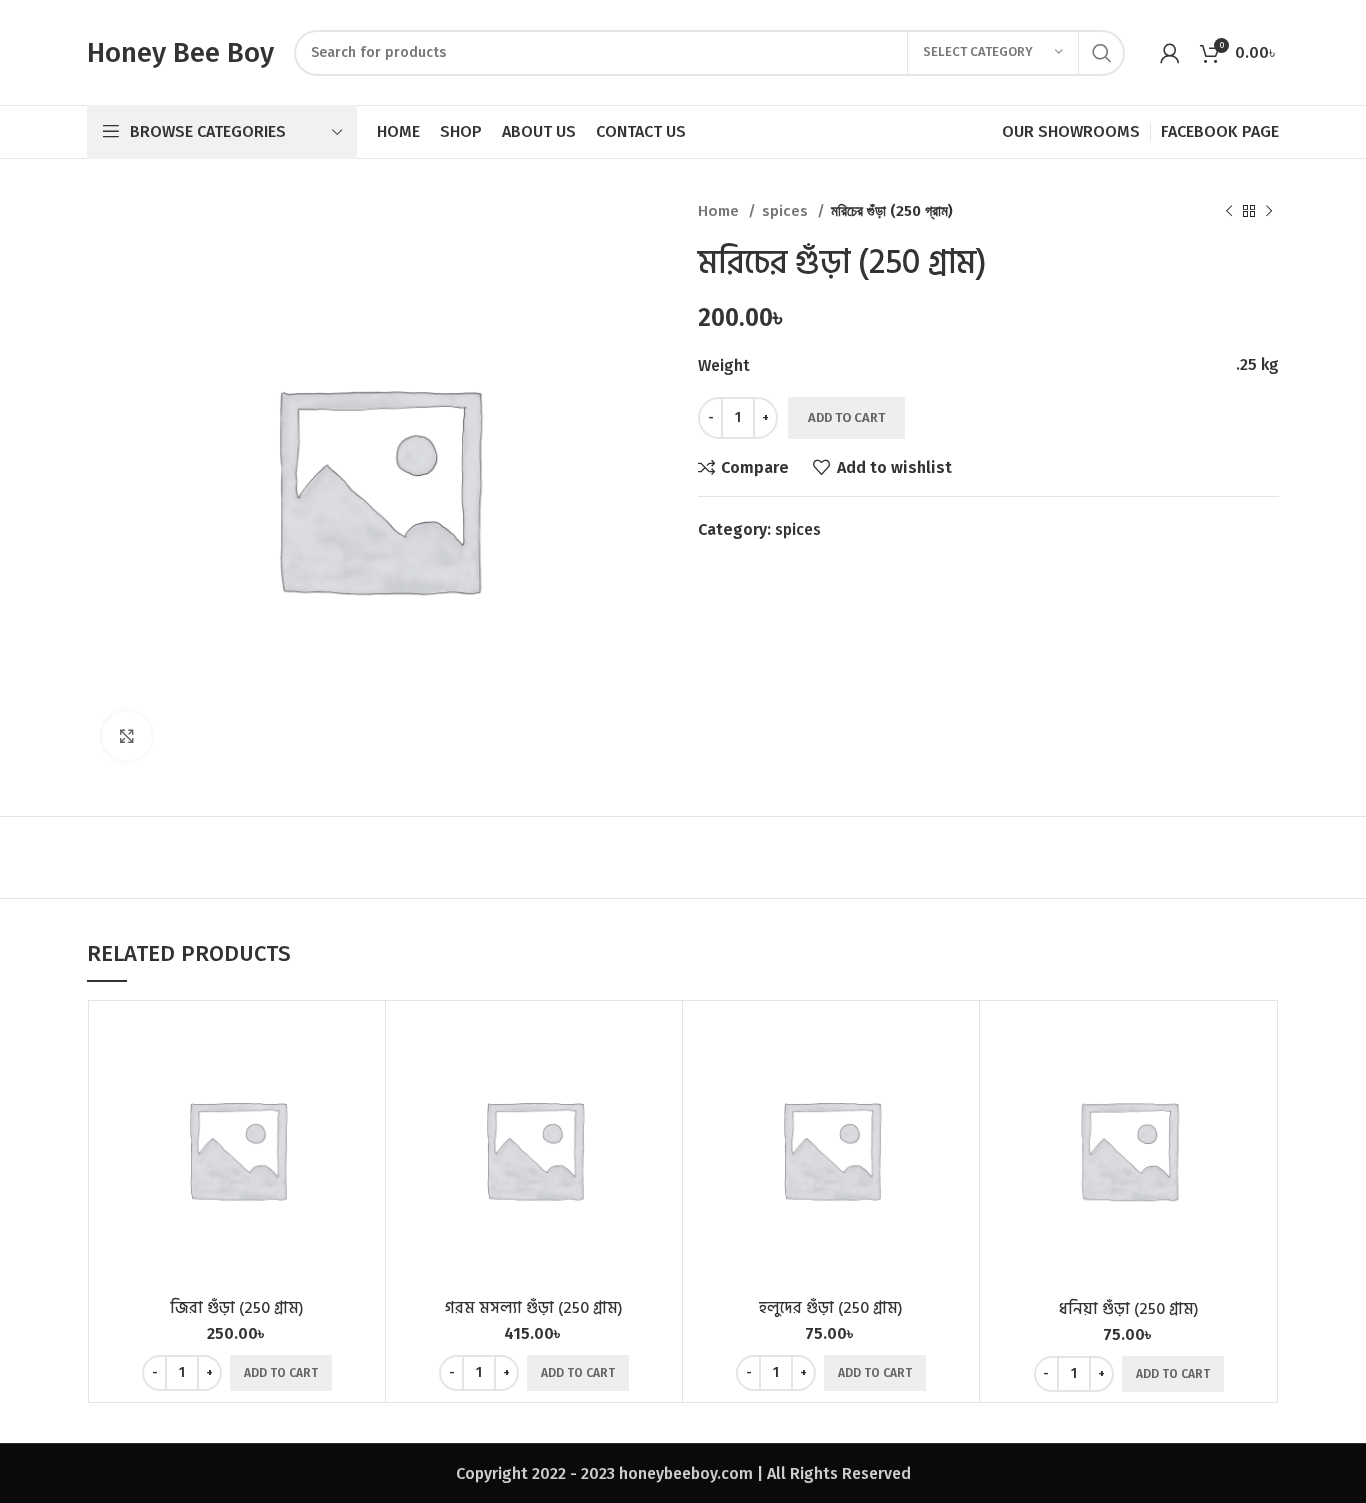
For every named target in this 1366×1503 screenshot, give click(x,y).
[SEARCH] (1102, 53)
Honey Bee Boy (180, 52)
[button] (281, 1373)
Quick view (360, 1088)
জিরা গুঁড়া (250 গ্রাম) (237, 1308)
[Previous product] (1229, 211)
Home (720, 211)
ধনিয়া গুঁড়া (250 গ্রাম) (1129, 1309)
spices (787, 211)
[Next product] (1269, 211)
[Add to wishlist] (360, 1133)
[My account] (1170, 53)
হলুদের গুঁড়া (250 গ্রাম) (831, 1308)
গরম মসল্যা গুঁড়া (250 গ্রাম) (534, 1308)
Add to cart (846, 417)
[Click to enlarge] (127, 736)
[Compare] (360, 1043)
